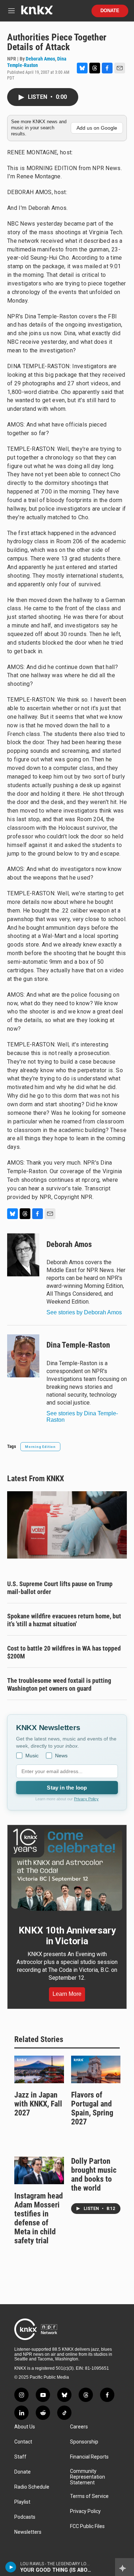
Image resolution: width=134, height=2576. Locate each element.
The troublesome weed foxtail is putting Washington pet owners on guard (59, 1684)
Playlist (22, 2502)
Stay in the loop (67, 1788)
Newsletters (28, 2532)
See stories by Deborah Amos (84, 1312)
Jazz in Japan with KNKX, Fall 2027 (38, 2104)
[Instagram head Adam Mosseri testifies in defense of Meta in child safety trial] (39, 2170)
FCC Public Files (87, 2526)
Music (32, 1756)
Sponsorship (84, 2442)
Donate (110, 11)
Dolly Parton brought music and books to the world (94, 2175)
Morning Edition (40, 1447)
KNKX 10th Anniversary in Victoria (67, 1936)
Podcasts (25, 2517)
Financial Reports (89, 2457)
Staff (20, 2457)
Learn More (67, 1994)
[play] (11, 2567)
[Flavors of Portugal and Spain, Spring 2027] (96, 2069)
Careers (79, 2427)
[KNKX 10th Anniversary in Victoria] (67, 1870)
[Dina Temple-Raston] (23, 1356)
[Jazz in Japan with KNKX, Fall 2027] (39, 2069)
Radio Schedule (32, 2487)
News (61, 1756)
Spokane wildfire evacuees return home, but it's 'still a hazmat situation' (64, 1620)
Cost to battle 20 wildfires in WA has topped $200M (64, 1652)
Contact (23, 2442)
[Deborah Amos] (23, 1255)
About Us (25, 2427)
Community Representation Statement (88, 2477)
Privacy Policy (86, 1799)
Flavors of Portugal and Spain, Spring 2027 (92, 2108)
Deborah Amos (40, 59)
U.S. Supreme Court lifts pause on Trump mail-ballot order (60, 1588)
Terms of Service (89, 2496)
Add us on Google (97, 128)
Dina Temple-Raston (78, 1345)
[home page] (37, 13)
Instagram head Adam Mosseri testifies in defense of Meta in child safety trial (39, 2218)
